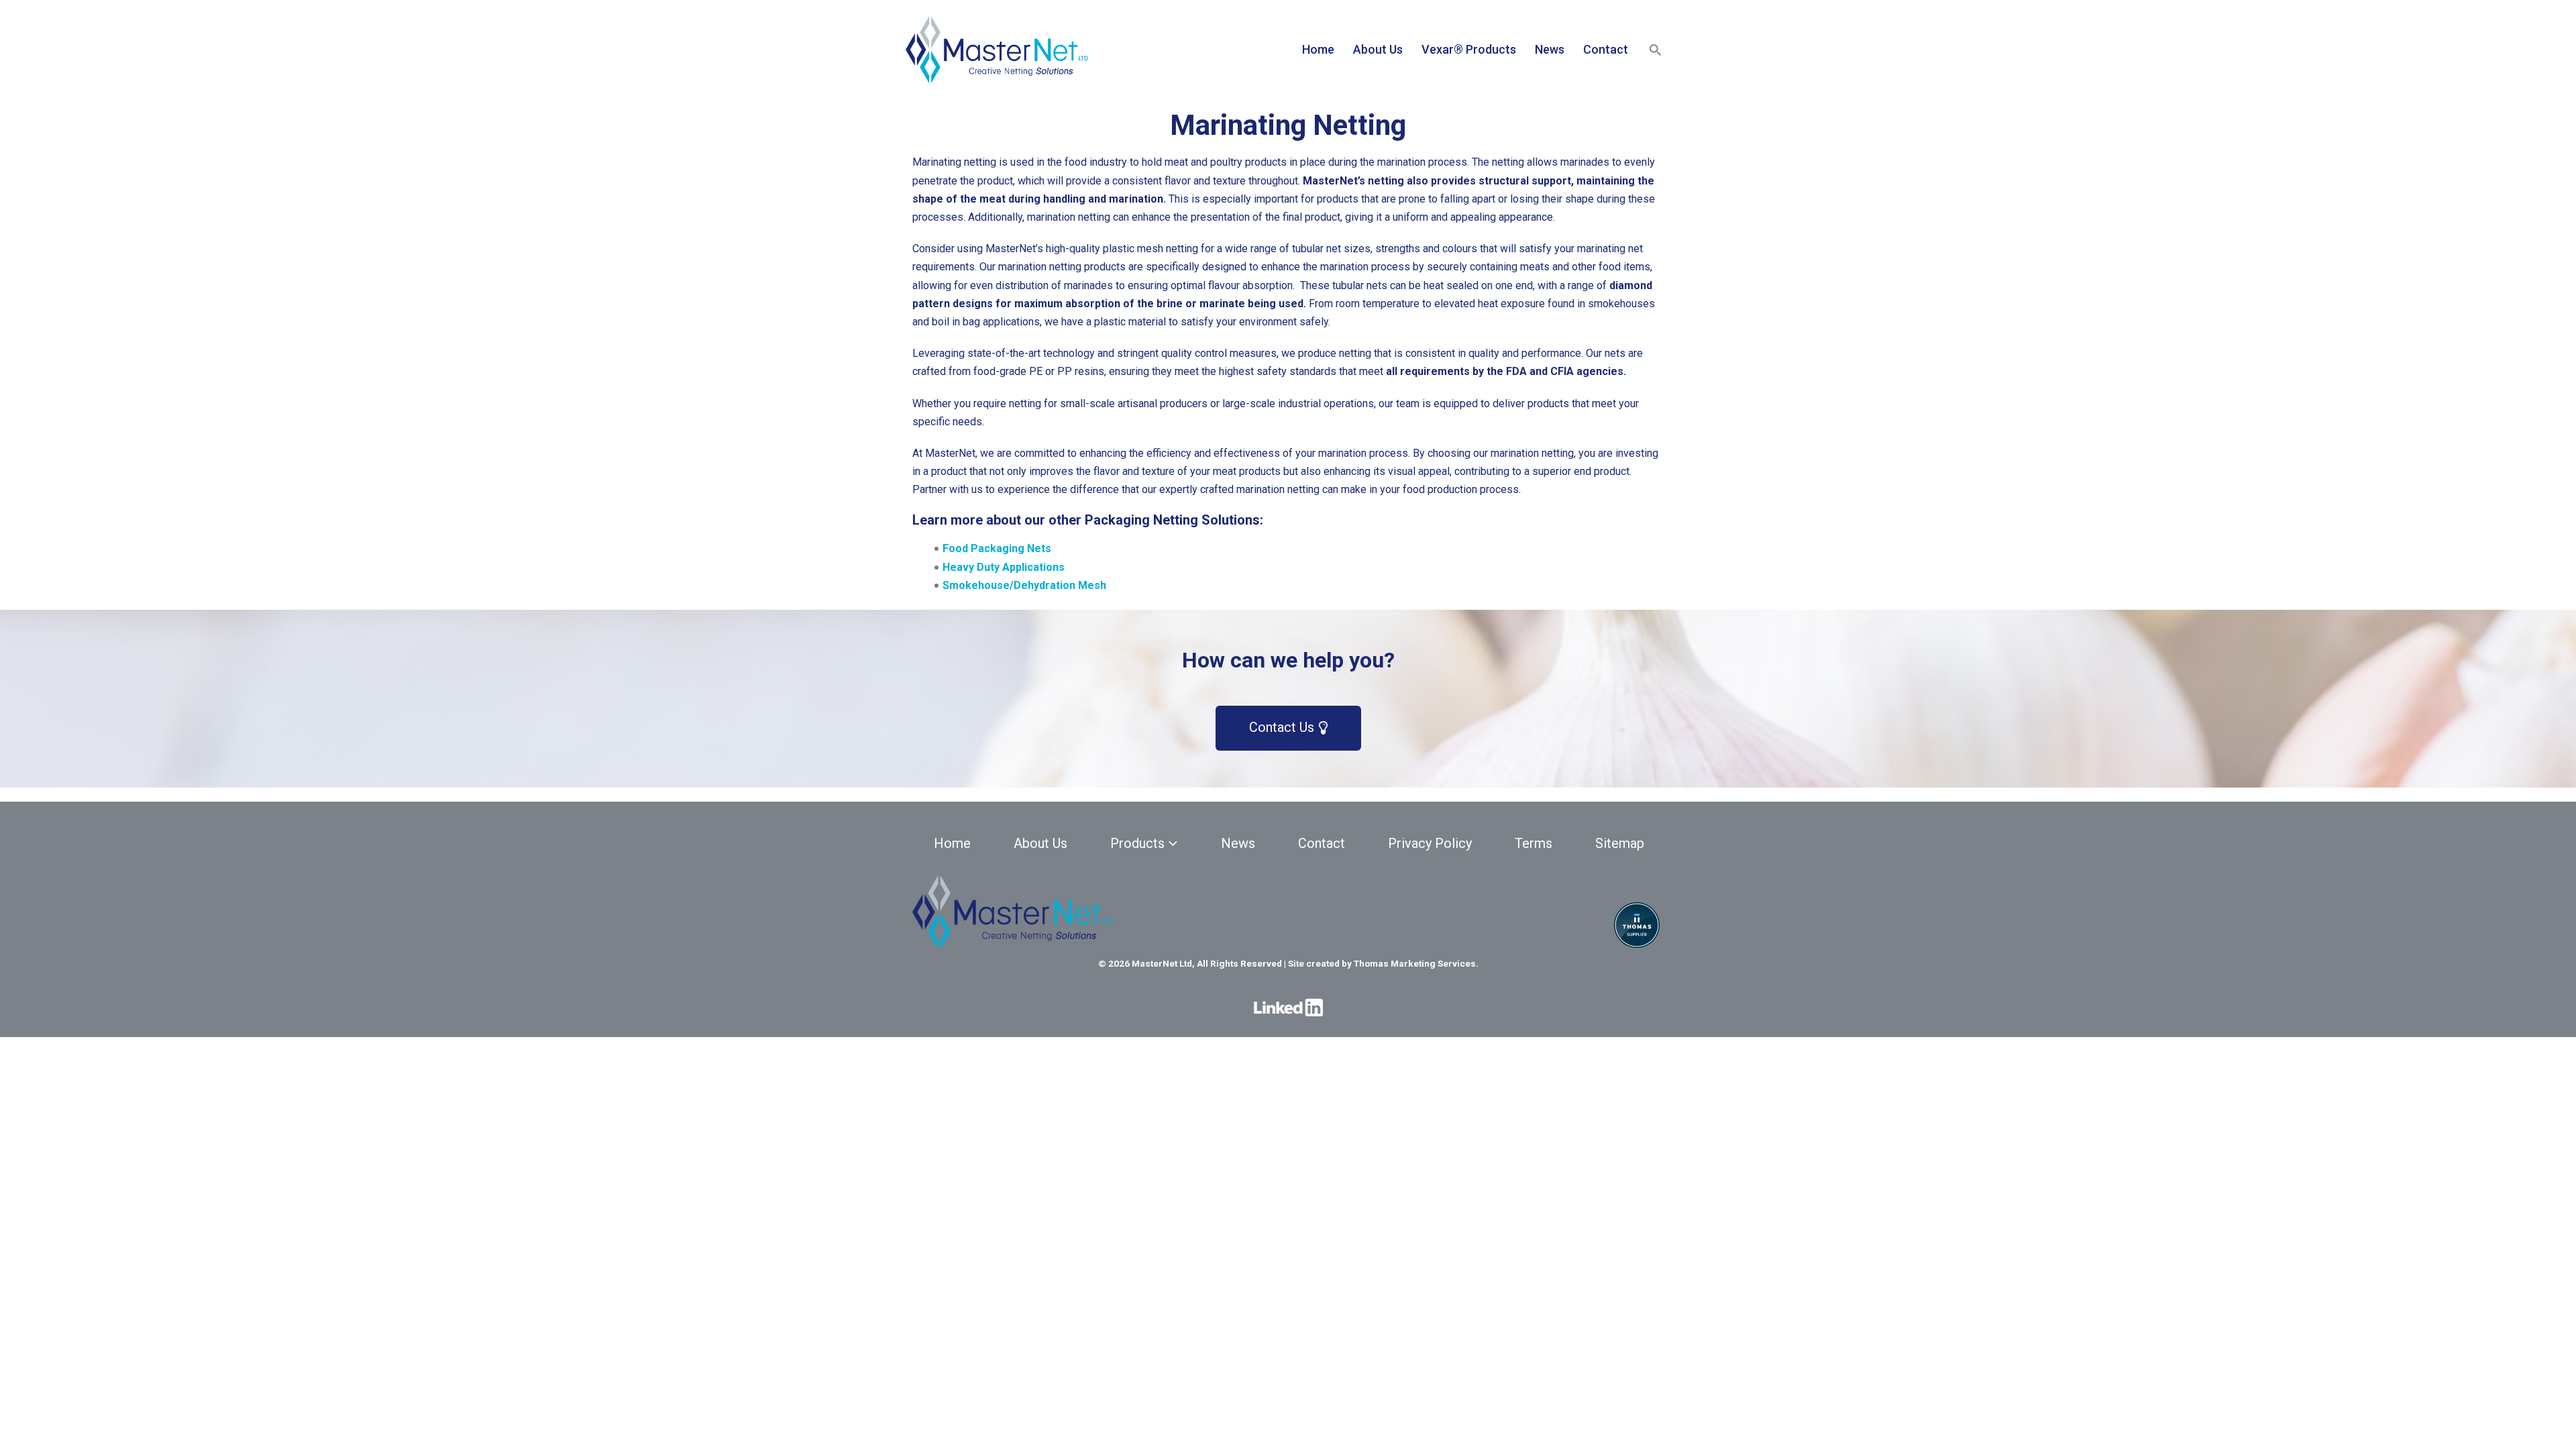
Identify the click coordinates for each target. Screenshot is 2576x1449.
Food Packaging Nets (997, 548)
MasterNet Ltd (1162, 963)
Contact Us (1283, 727)
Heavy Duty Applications (1004, 567)
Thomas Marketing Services (1415, 963)
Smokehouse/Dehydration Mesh (1024, 585)
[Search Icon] (1655, 50)
